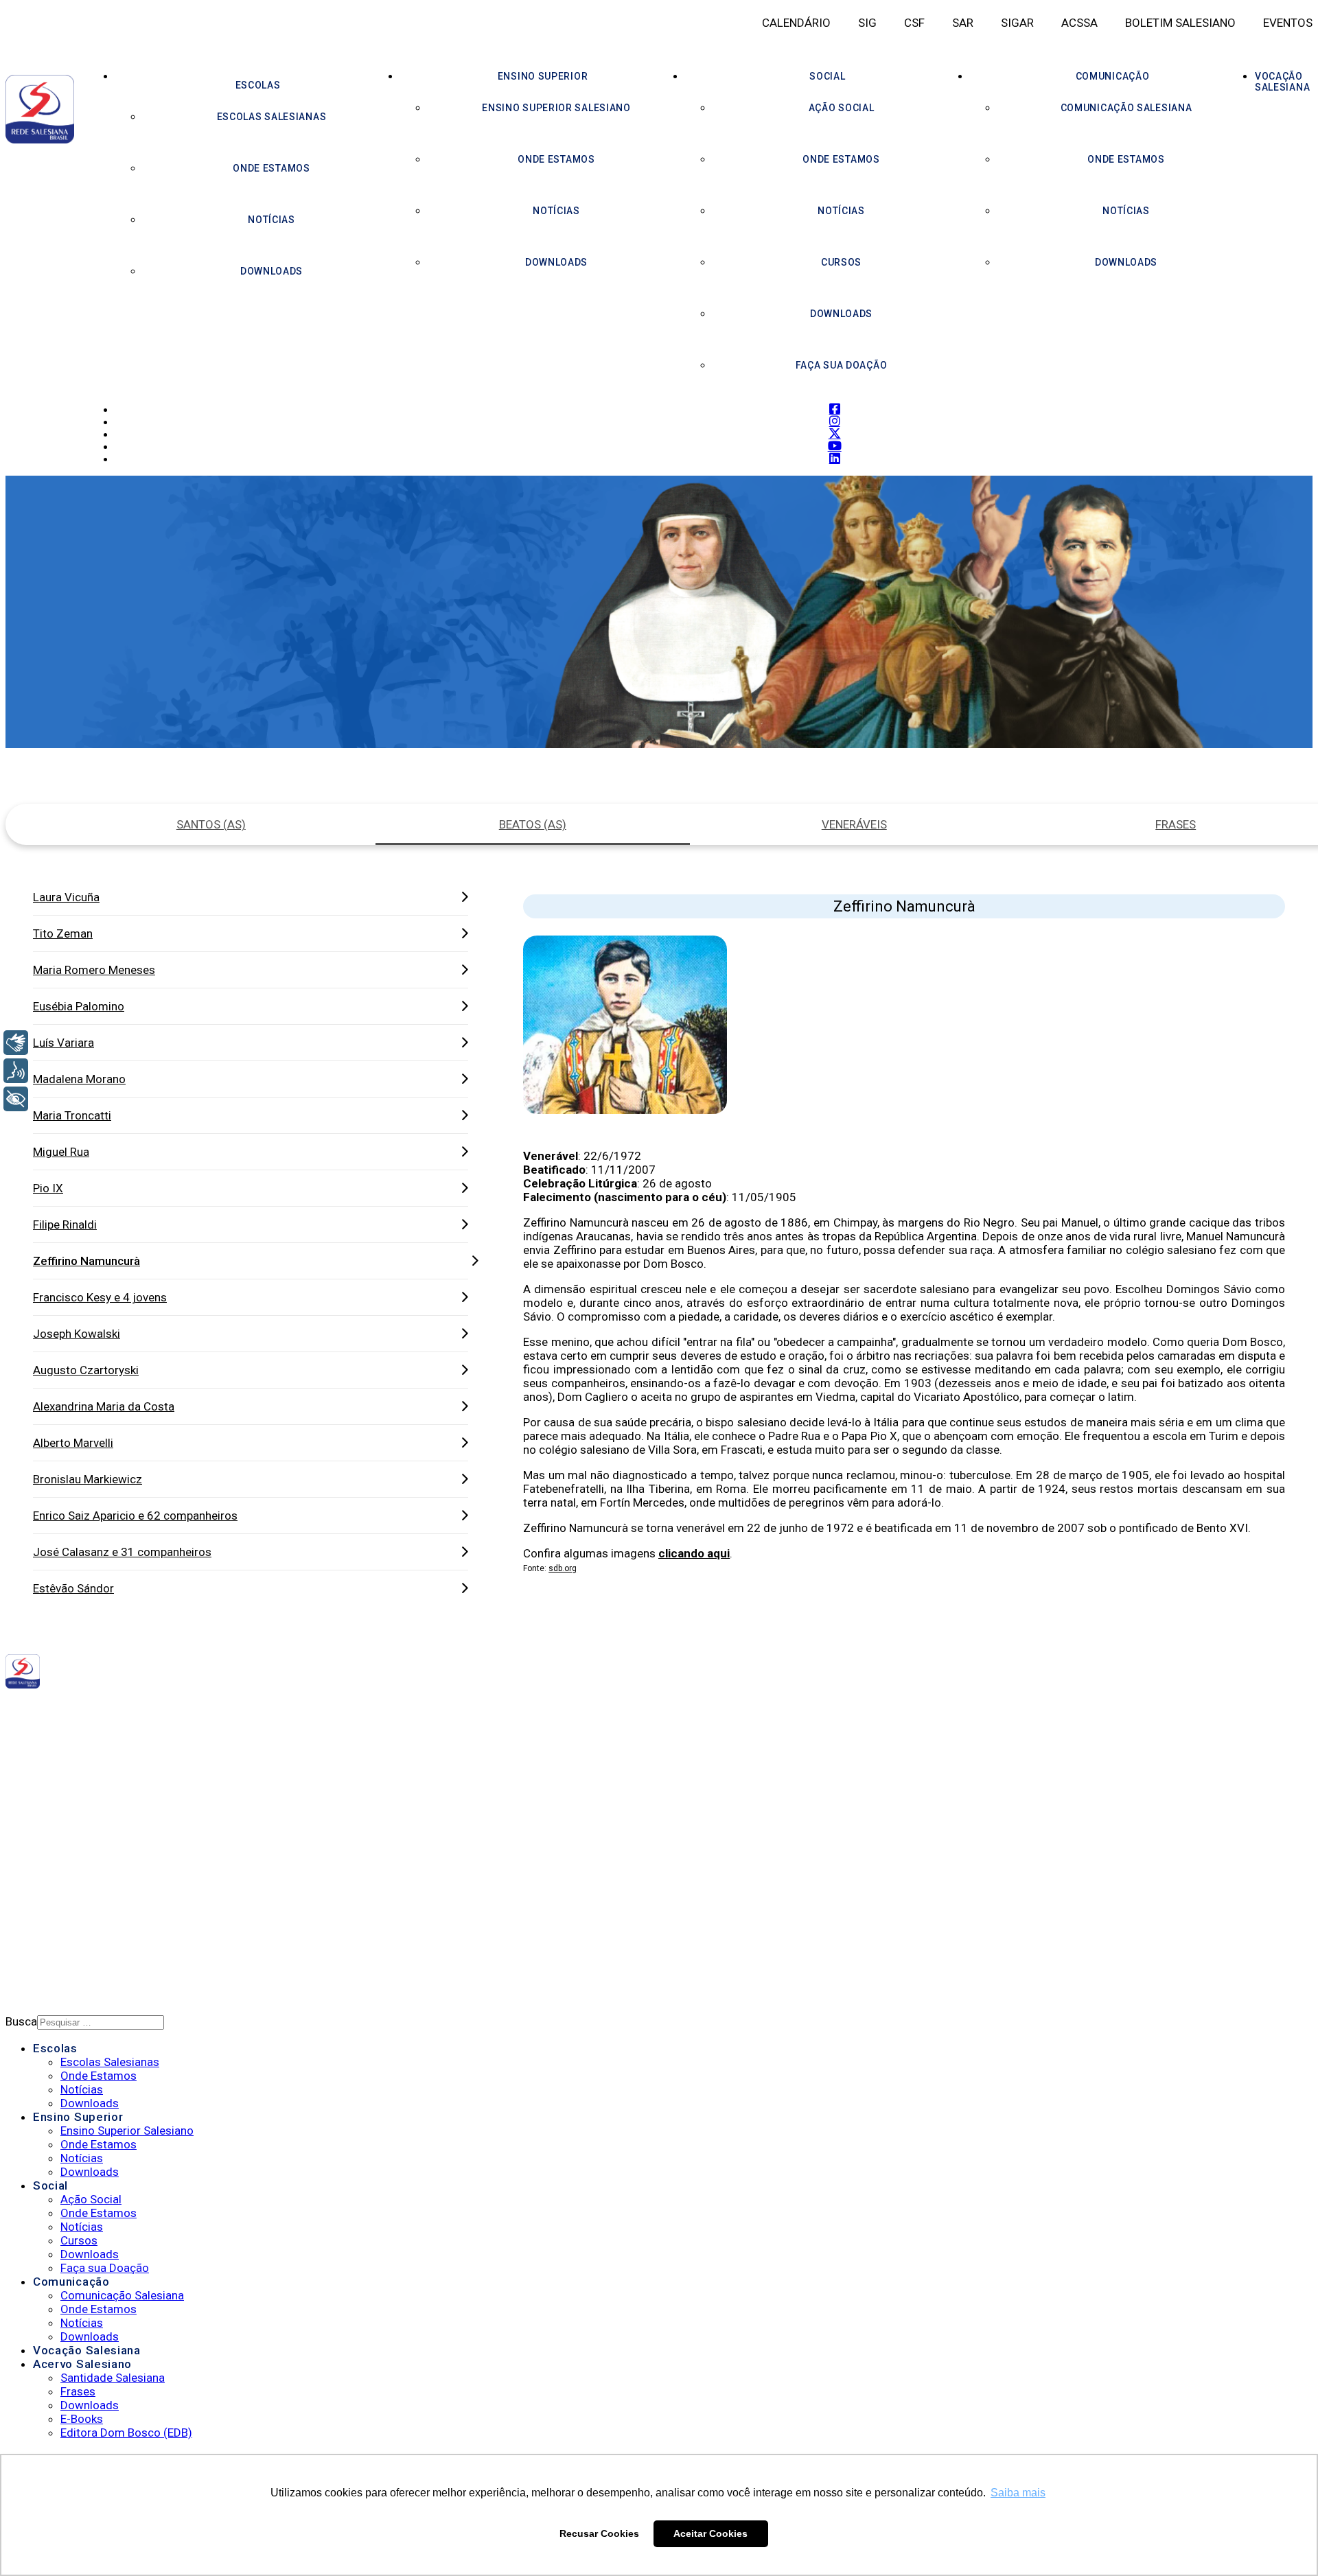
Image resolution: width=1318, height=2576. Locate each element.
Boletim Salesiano (1180, 23)
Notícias (271, 220)
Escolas (258, 85)
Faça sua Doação (842, 365)
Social (827, 76)
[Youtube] (231, 1710)
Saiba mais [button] (1018, 2493)
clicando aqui (694, 1553)
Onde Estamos (271, 168)
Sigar (1017, 23)
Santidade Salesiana (113, 2378)
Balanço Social (76, 1798)
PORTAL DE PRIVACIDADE (94, 1875)
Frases (78, 2391)
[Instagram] (207, 1710)
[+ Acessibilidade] (16, 1099)
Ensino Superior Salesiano (556, 108)
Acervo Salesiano (82, 2364)
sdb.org (563, 1568)
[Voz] (16, 1071)
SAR (963, 23)
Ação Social (842, 108)
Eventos (1288, 23)
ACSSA (1079, 23)
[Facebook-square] (196, 1710)
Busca (21, 2021)
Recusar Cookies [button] (599, 2533)
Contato (57, 1929)
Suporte (56, 1911)
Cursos (841, 262)
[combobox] (101, 2022)
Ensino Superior (543, 76)
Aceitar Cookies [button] (710, 2533)
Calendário (796, 23)
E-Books (82, 2419)
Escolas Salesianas (272, 117)
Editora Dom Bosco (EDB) (126, 2433)
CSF (914, 23)
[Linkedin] (244, 1710)
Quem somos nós (79, 1780)
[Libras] (16, 1043)
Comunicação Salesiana (1126, 108)
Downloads (271, 271)
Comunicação (1113, 76)
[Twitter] (218, 1710)
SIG (867, 23)
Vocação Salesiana (87, 2350)
